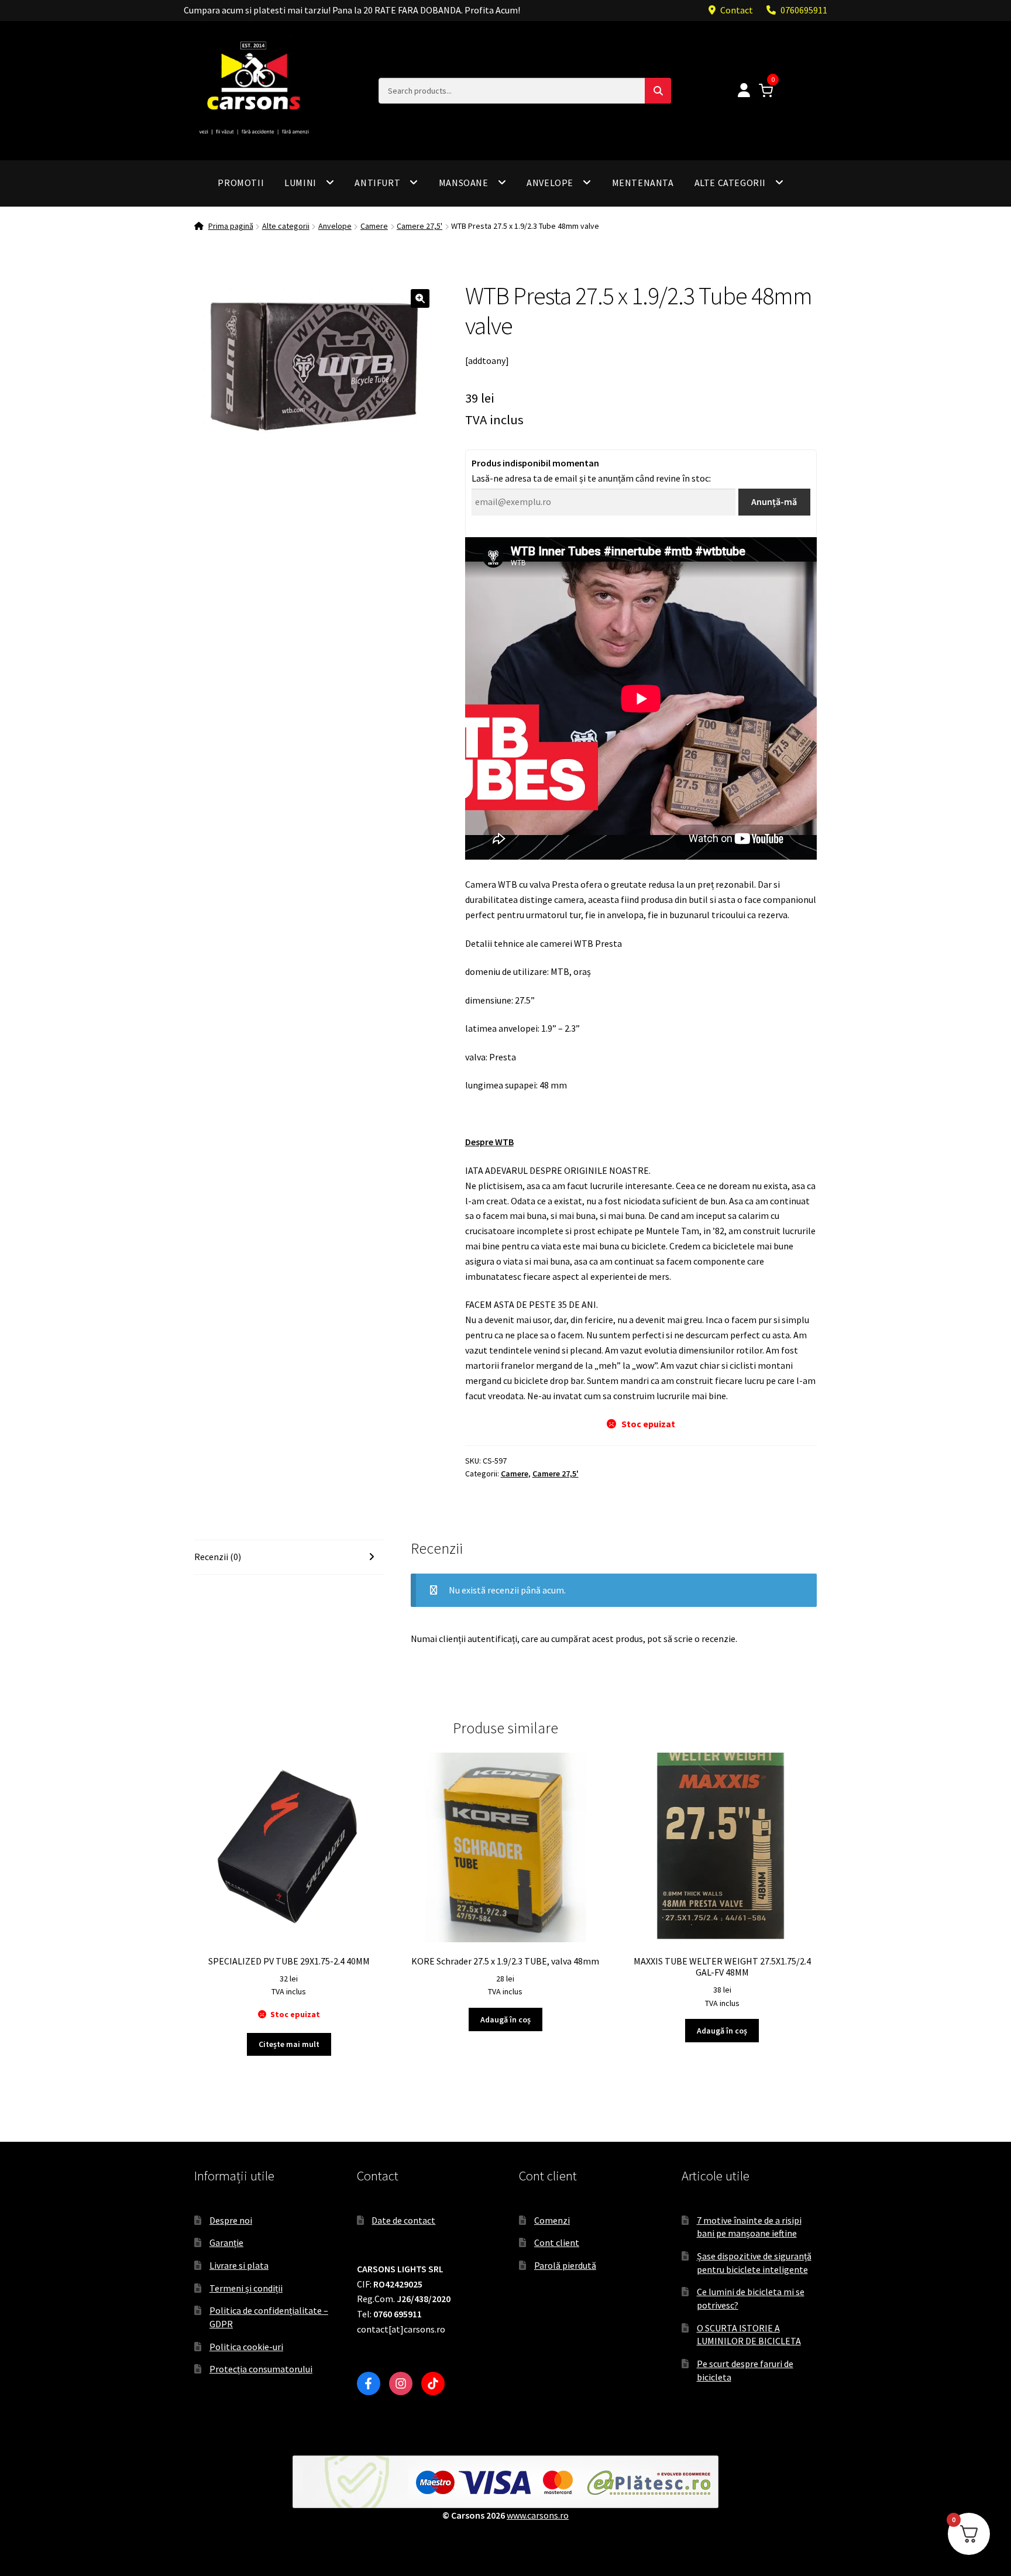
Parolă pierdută (565, 2265)
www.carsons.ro (538, 2515)
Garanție (226, 2242)
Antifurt (377, 183)
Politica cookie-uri (246, 2347)
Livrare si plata (239, 2265)
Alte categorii (730, 183)
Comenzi (552, 2220)
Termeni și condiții (246, 2288)
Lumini (300, 183)
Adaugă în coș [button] (505, 2019)
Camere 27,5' (419, 226)
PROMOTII (241, 183)
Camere (374, 226)
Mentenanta (643, 183)
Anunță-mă (774, 502)
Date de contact (403, 2220)
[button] (420, 298)
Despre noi (231, 2220)
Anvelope (550, 183)
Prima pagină (231, 226)
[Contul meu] (744, 91)
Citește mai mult (289, 2044)
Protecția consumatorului (261, 2369)
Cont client (557, 2242)
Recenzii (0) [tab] (218, 1557)
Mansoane (464, 183)
